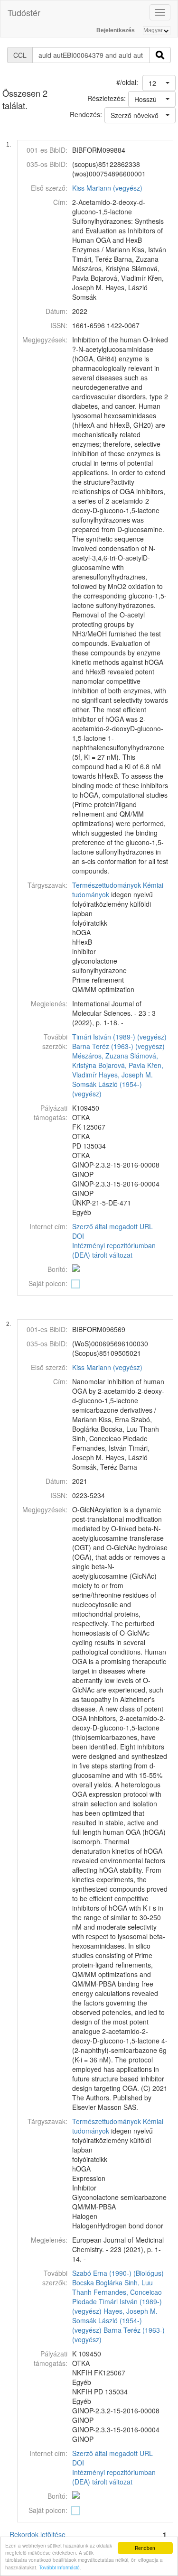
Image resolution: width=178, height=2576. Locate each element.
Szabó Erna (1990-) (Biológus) (118, 2273)
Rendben (145, 2548)
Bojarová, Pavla (122, 1065)
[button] (159, 83)
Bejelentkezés (116, 30)
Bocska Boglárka (97, 2282)
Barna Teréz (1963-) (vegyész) (118, 1046)
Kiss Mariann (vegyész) (107, 188)
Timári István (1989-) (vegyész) (119, 1037)
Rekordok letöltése (37, 2534)
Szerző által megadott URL (112, 1226)
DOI (78, 1236)
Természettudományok (107, 885)
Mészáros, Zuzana (100, 1056)
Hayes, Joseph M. (126, 1075)
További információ (59, 2567)
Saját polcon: (48, 1283)
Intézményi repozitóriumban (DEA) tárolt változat (114, 1250)
